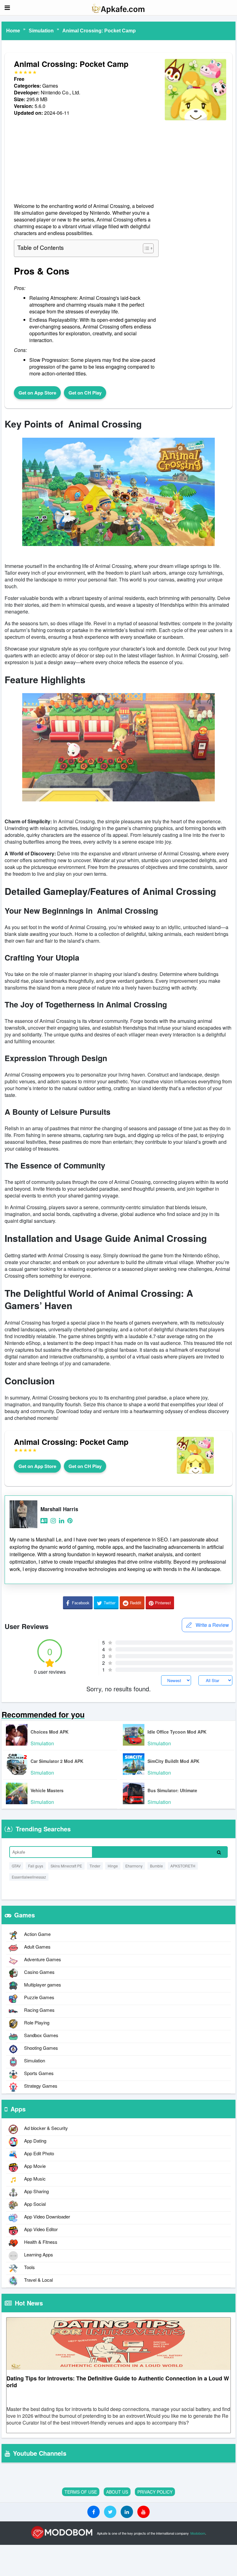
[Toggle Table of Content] (145, 248)
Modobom (198, 2533)
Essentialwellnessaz (29, 1877)
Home (13, 31)
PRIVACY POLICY (155, 2492)
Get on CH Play (85, 393)
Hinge (113, 1866)
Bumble (156, 1866)
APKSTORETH (183, 1866)
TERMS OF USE (81, 2492)
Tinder (95, 1866)
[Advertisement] (86, 159)
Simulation (41, 31)
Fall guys (36, 1866)
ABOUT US (117, 2492)
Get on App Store (37, 393)
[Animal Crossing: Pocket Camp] (195, 120)
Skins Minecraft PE (66, 1866)
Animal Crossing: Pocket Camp (99, 31)
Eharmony (134, 1866)
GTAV (16, 1866)
